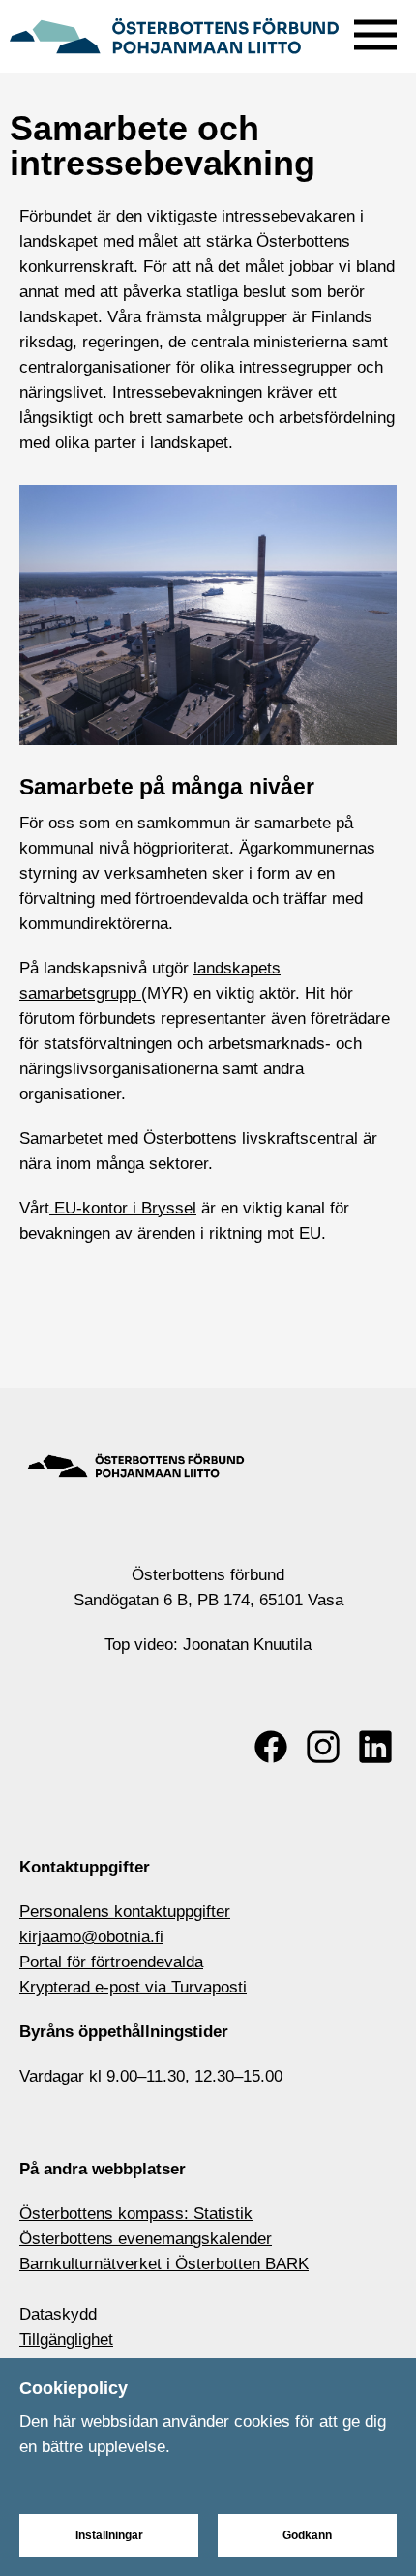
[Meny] (375, 30)
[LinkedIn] (375, 1747)
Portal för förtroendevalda (111, 1962)
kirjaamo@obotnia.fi (91, 1937)
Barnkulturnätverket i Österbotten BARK (164, 2264)
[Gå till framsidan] (174, 34)
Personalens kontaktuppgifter (125, 1912)
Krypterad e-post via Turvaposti (133, 1987)
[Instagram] (323, 1747)
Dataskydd (58, 2314)
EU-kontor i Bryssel (123, 1208)
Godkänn (307, 2535)
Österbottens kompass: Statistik (136, 2214)
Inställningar (109, 2535)
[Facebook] (271, 1747)
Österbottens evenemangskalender (146, 2239)
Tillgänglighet (66, 2339)
